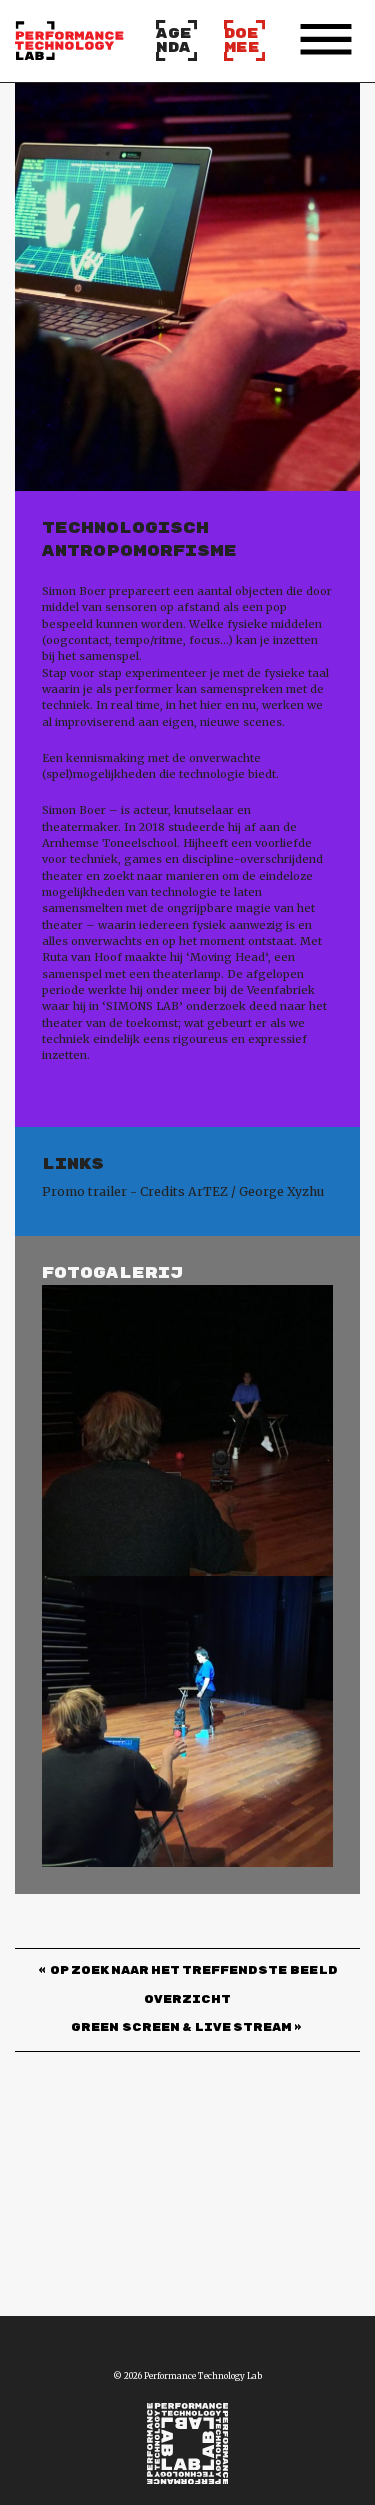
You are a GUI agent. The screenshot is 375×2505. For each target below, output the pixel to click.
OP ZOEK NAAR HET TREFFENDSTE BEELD (194, 1971)
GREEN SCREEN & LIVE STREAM (181, 2028)
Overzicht (187, 2000)
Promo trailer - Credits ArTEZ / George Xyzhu (183, 1191)
